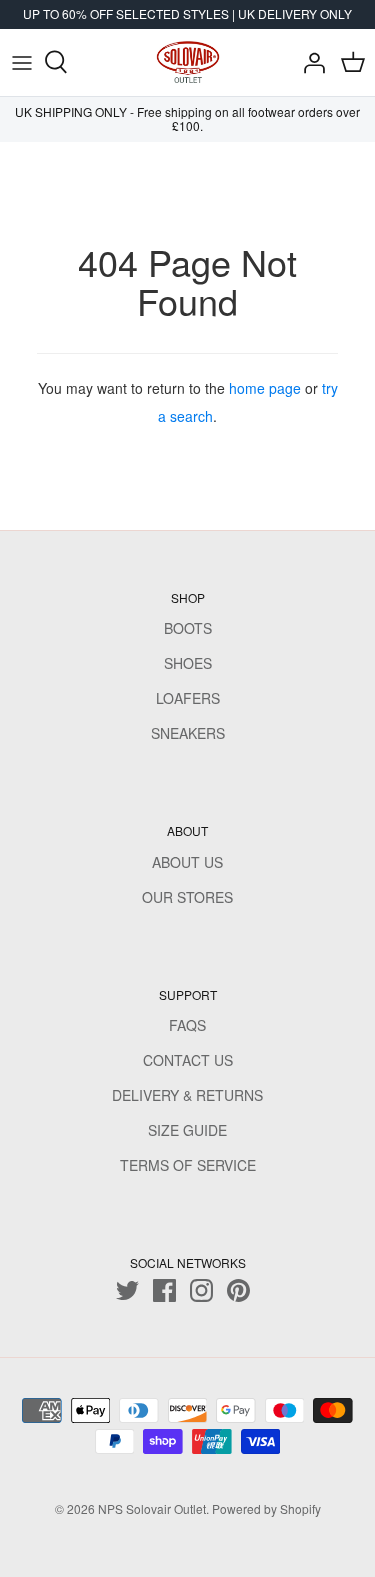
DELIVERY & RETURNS (187, 1095)
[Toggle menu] (22, 62)
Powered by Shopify (266, 1508)
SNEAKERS (188, 733)
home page (265, 388)
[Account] (309, 62)
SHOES (188, 663)
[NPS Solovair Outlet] (188, 62)
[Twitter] (127, 1290)
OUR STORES (187, 897)
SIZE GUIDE (187, 1130)
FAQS (187, 1025)
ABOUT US (187, 862)
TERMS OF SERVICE (188, 1165)
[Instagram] (201, 1290)
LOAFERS (188, 698)
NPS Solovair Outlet (152, 1508)
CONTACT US (188, 1060)
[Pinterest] (238, 1290)
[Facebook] (164, 1290)
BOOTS (188, 628)
